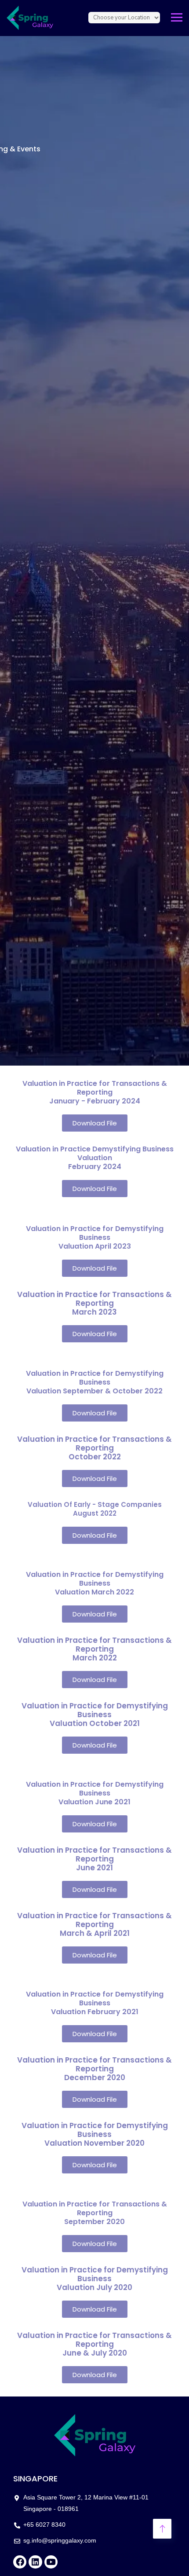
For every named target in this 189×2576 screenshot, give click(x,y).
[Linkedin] (35, 2562)
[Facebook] (20, 2562)
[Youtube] (51, 2562)
